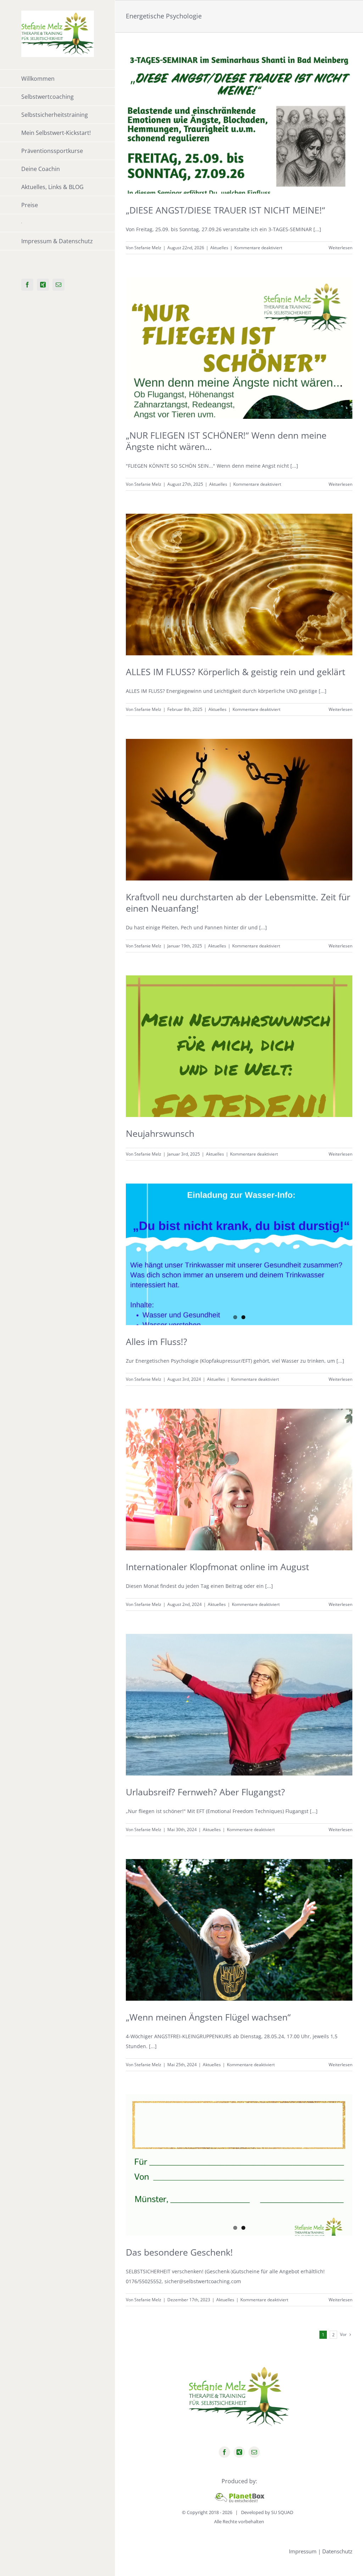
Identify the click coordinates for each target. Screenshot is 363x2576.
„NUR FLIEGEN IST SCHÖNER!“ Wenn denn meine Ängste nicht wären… (226, 441)
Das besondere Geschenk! (179, 2252)
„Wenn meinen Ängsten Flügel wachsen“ (208, 2017)
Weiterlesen (340, 248)
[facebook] (224, 2452)
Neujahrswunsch (160, 1133)
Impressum (303, 2551)
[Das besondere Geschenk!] (239, 2165)
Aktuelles (219, 248)
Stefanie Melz (148, 248)
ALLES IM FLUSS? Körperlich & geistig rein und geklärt (236, 672)
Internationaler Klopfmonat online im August (217, 1567)
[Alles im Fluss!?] (239, 1254)
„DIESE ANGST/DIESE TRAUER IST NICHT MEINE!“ (225, 210)
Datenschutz (337, 2551)
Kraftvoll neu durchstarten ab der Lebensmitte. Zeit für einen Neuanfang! (238, 902)
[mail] (254, 2452)
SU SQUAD (282, 2512)
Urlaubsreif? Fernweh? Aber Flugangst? (205, 1792)
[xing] (239, 2452)
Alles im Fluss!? (157, 1341)
